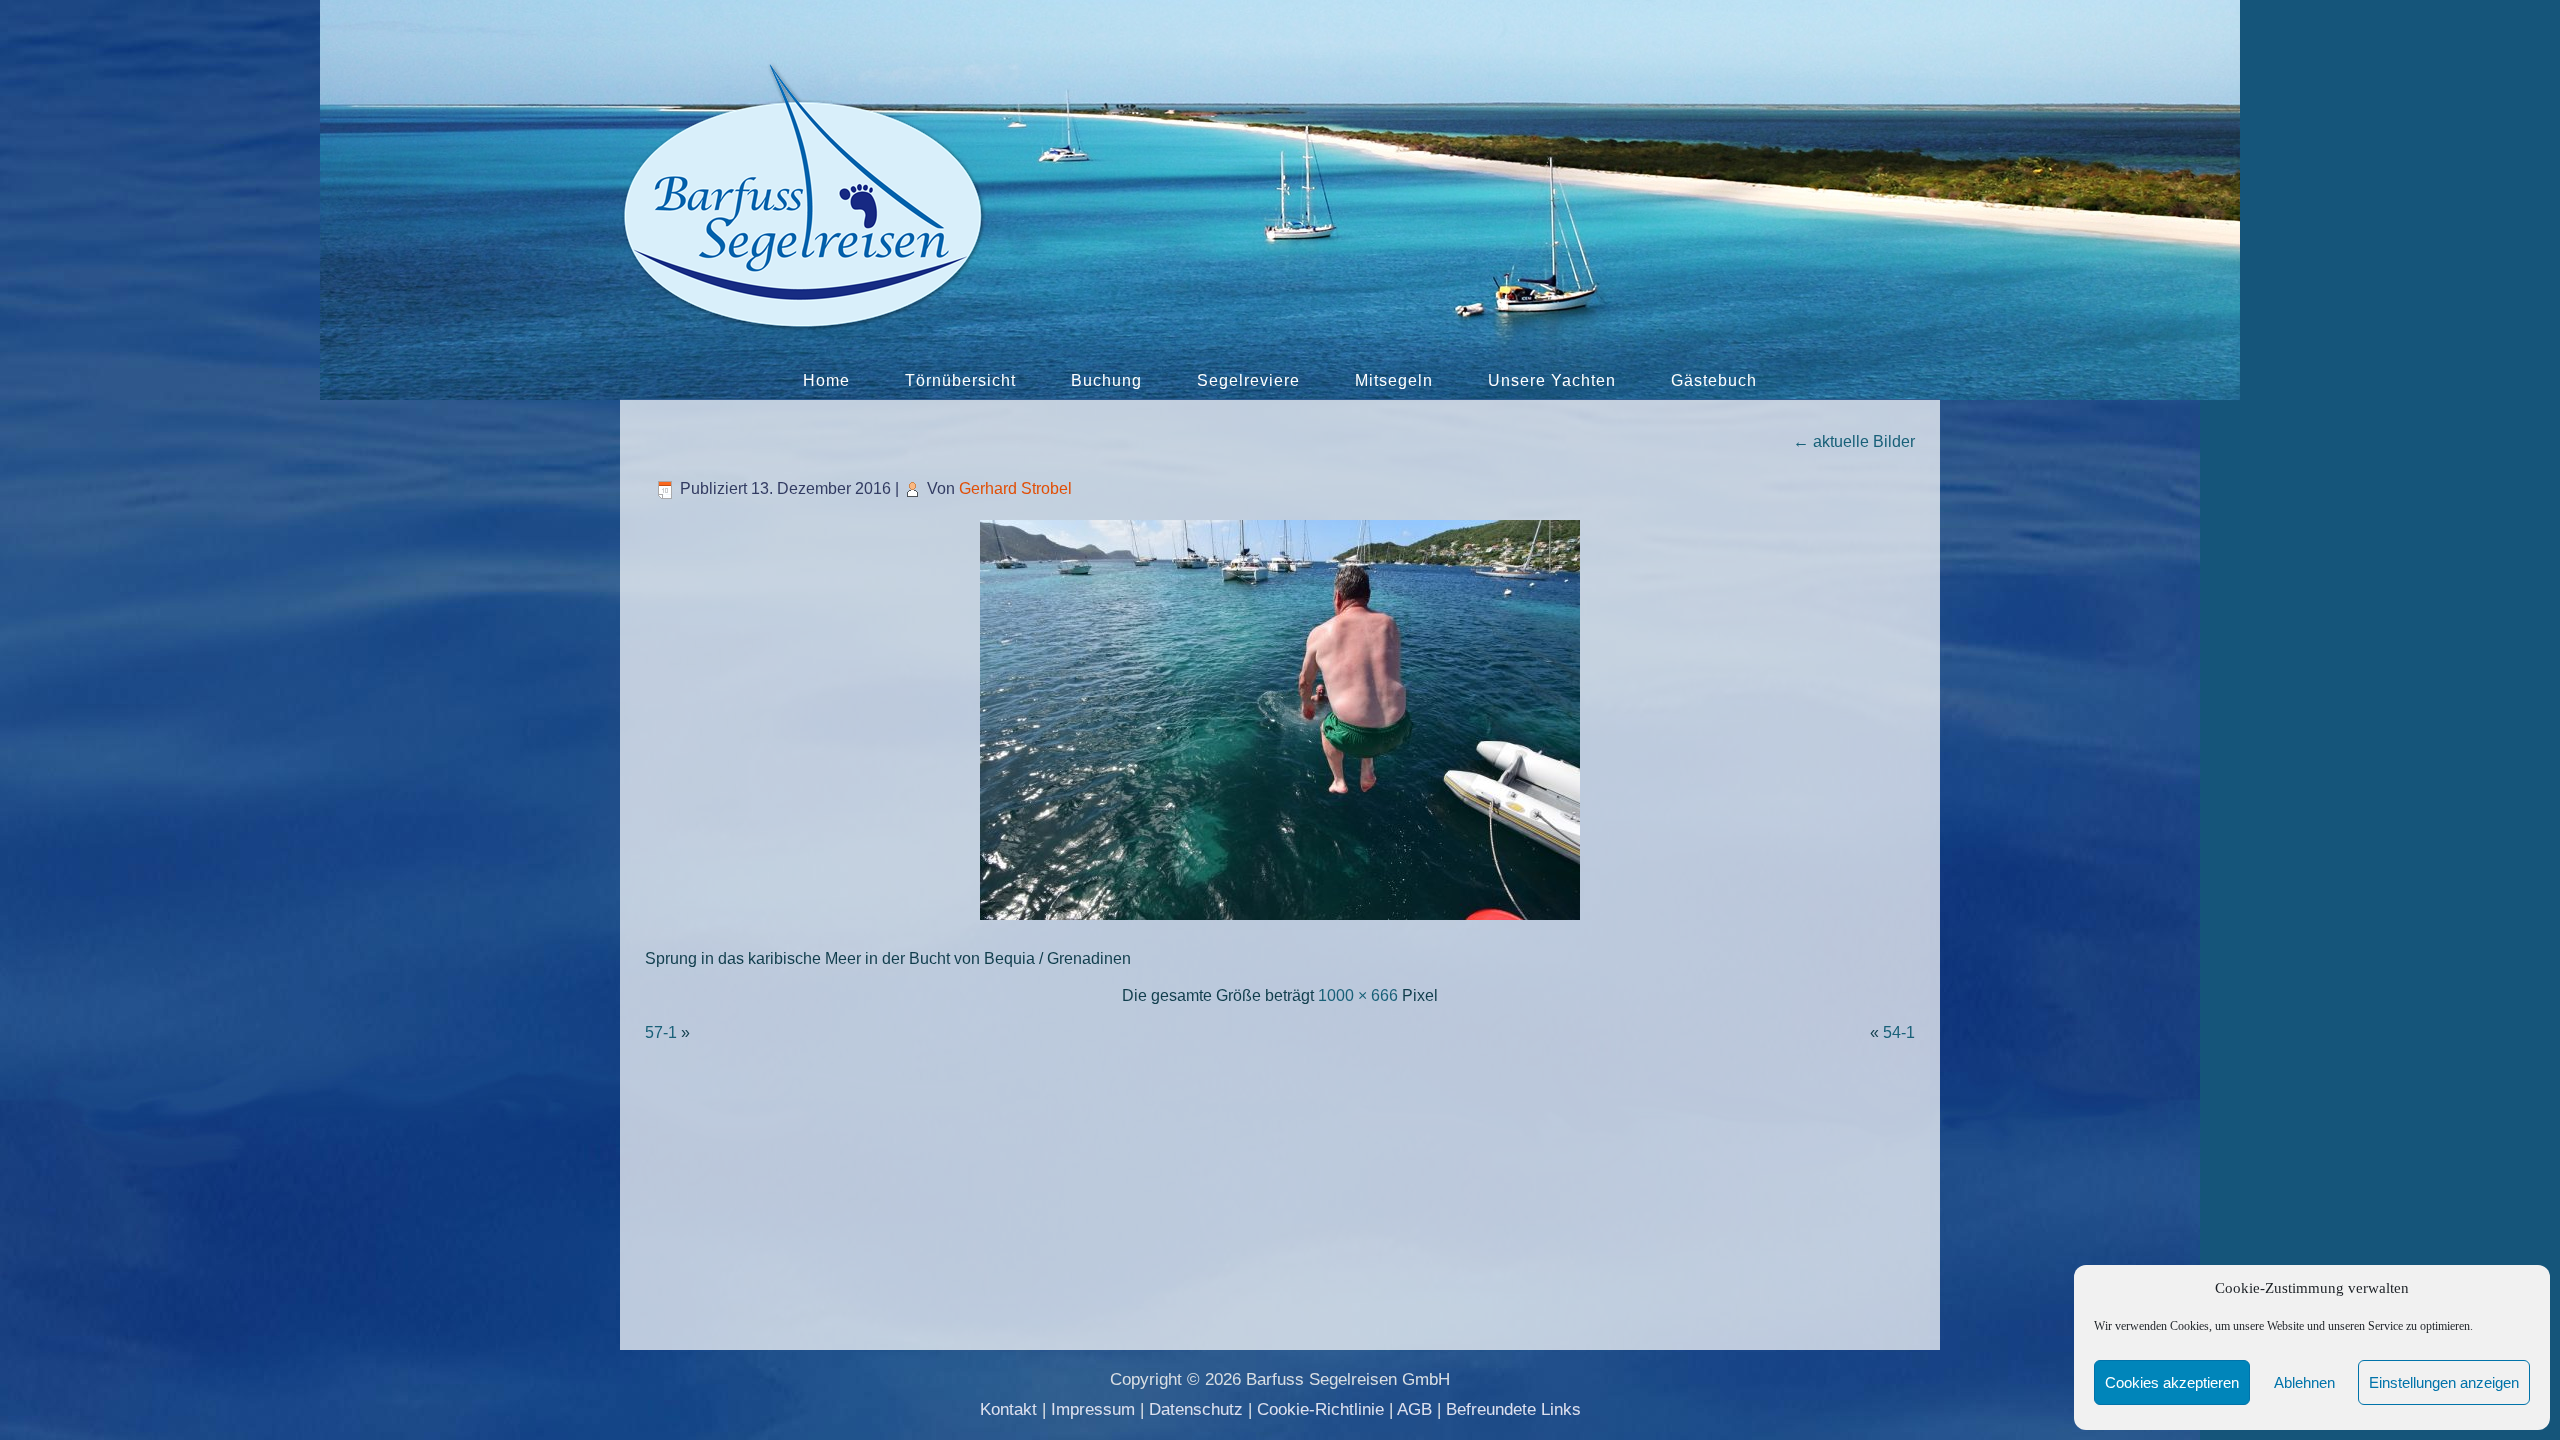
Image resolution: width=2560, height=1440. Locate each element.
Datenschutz (1196, 1409)
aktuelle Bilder (1854, 441)
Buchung (1106, 380)
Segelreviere (1248, 380)
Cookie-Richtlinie (1320, 1409)
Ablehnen (2304, 1382)
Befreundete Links (1513, 1409)
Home (826, 380)
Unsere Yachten (1552, 380)
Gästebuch (1714, 380)
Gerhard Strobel (1015, 488)
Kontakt (1008, 1409)
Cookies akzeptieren (2172, 1382)
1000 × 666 (1358, 995)
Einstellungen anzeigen (2444, 1382)
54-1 (1899, 1032)
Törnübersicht (960, 380)
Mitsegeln (1394, 380)
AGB (1414, 1409)
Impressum (1093, 1409)
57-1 (661, 1032)
